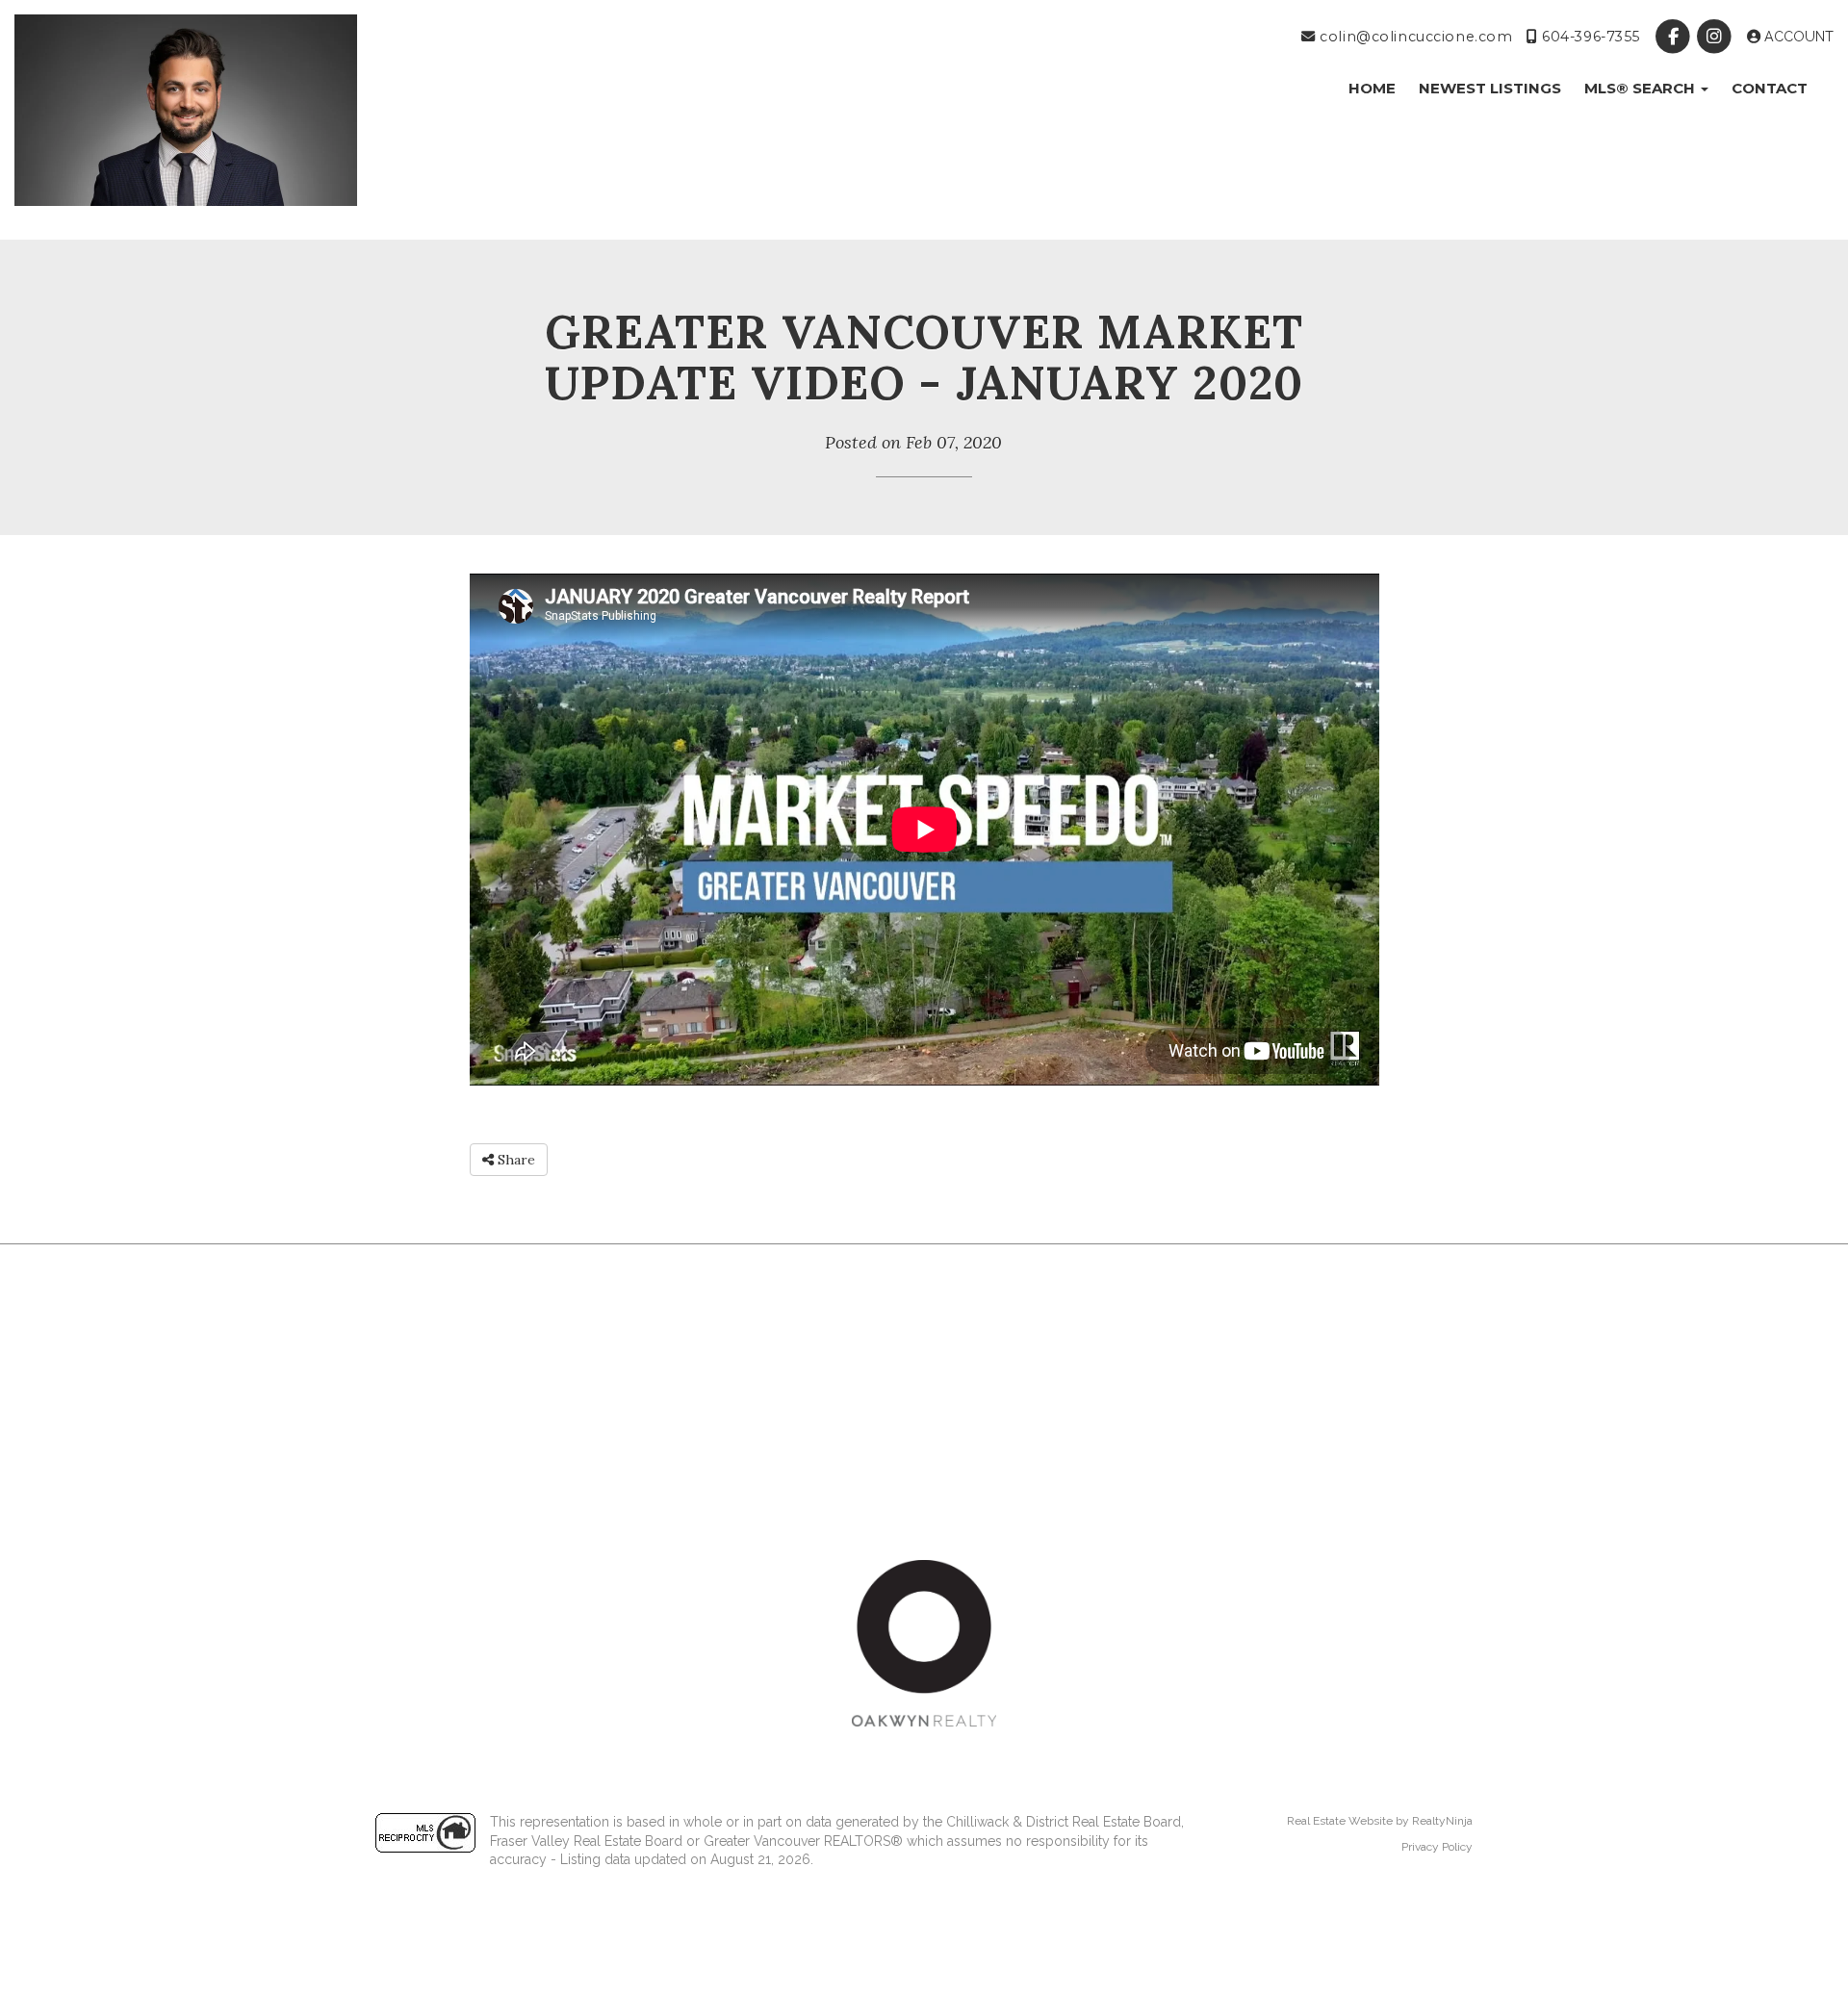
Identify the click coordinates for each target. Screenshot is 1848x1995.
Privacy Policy (1437, 1847)
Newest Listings (1490, 88)
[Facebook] (1675, 37)
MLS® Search (1642, 88)
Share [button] (514, 1160)
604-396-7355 (1589, 37)
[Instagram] (1717, 37)
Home (1372, 88)
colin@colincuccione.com (1414, 37)
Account (1797, 37)
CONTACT (1770, 88)
